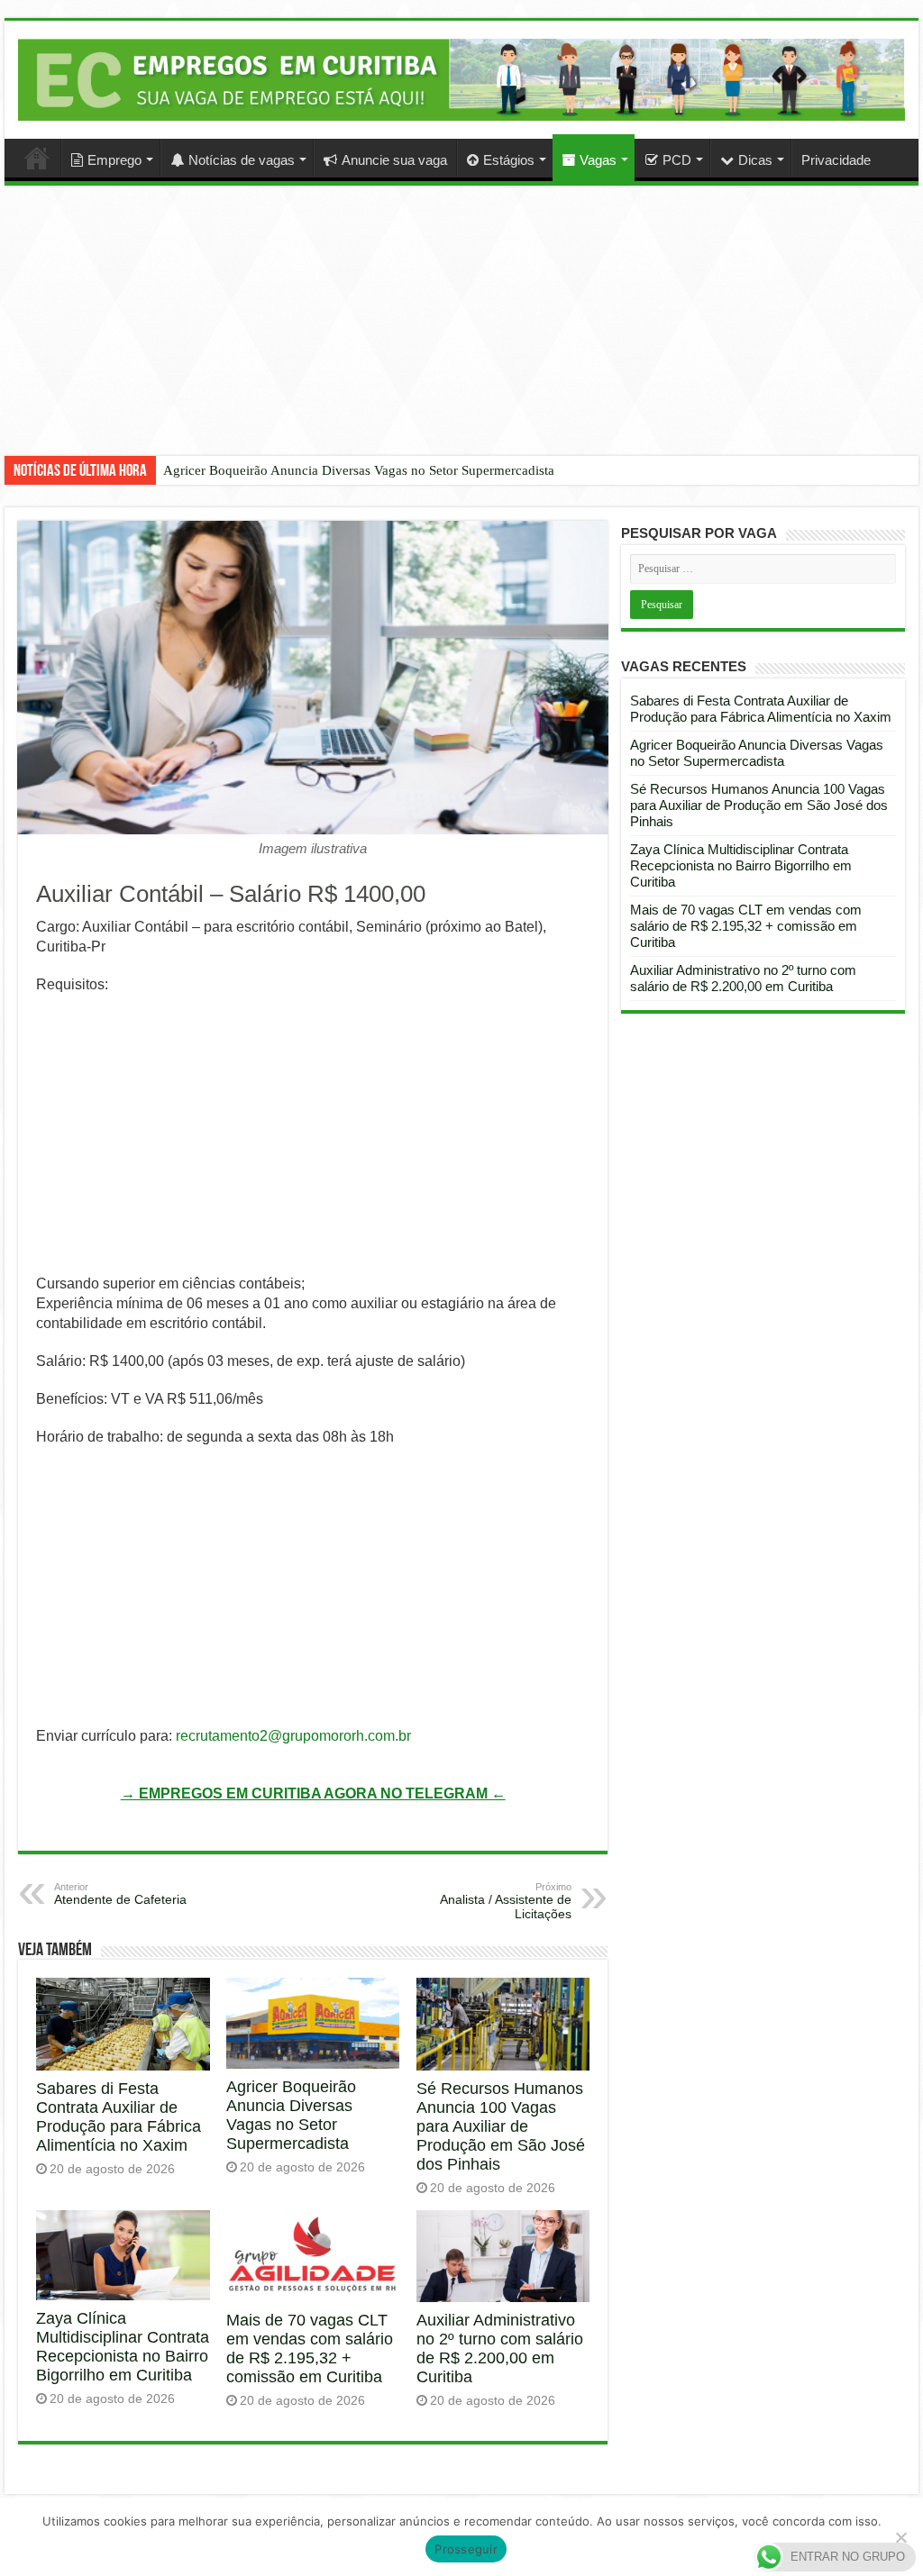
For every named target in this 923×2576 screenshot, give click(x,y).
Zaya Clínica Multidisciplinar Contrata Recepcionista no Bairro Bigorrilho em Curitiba (123, 2347)
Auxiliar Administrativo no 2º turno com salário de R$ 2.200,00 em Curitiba (500, 2348)
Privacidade (836, 160)
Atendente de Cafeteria (120, 1894)
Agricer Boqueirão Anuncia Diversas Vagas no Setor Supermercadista (359, 470)
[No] (900, 2537)
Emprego (114, 160)
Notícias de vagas (242, 160)
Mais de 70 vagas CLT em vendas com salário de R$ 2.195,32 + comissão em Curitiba (310, 2348)
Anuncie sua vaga (394, 160)
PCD (677, 160)
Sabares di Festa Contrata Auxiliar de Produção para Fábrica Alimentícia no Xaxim (119, 2117)
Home (37, 158)
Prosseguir (466, 2549)
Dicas (755, 160)
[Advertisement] (461, 334)
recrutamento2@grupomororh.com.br (293, 1736)
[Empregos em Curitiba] (461, 79)
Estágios (509, 160)
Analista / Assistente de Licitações (506, 1901)
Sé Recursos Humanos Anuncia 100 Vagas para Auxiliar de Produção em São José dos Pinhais (501, 2126)
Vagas (598, 160)
